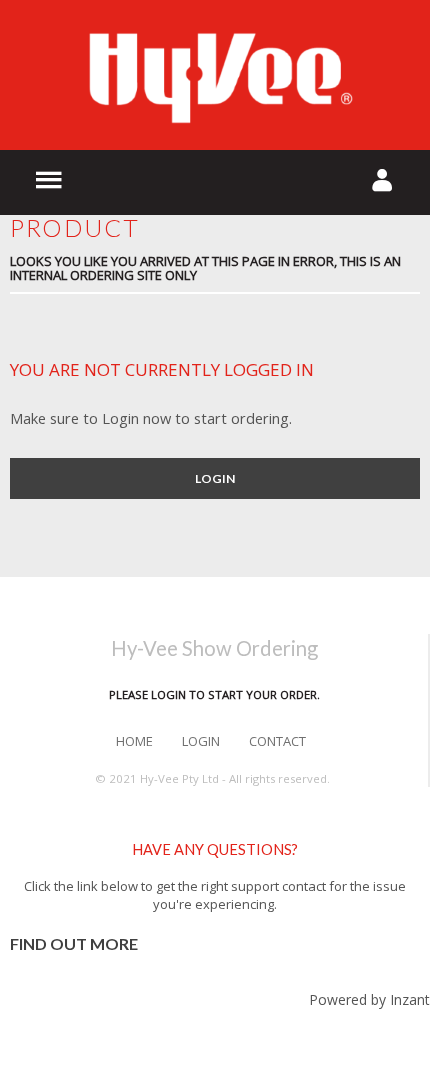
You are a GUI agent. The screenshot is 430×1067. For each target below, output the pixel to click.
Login (215, 478)
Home (134, 741)
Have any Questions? (215, 849)
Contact (277, 741)
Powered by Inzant (369, 999)
